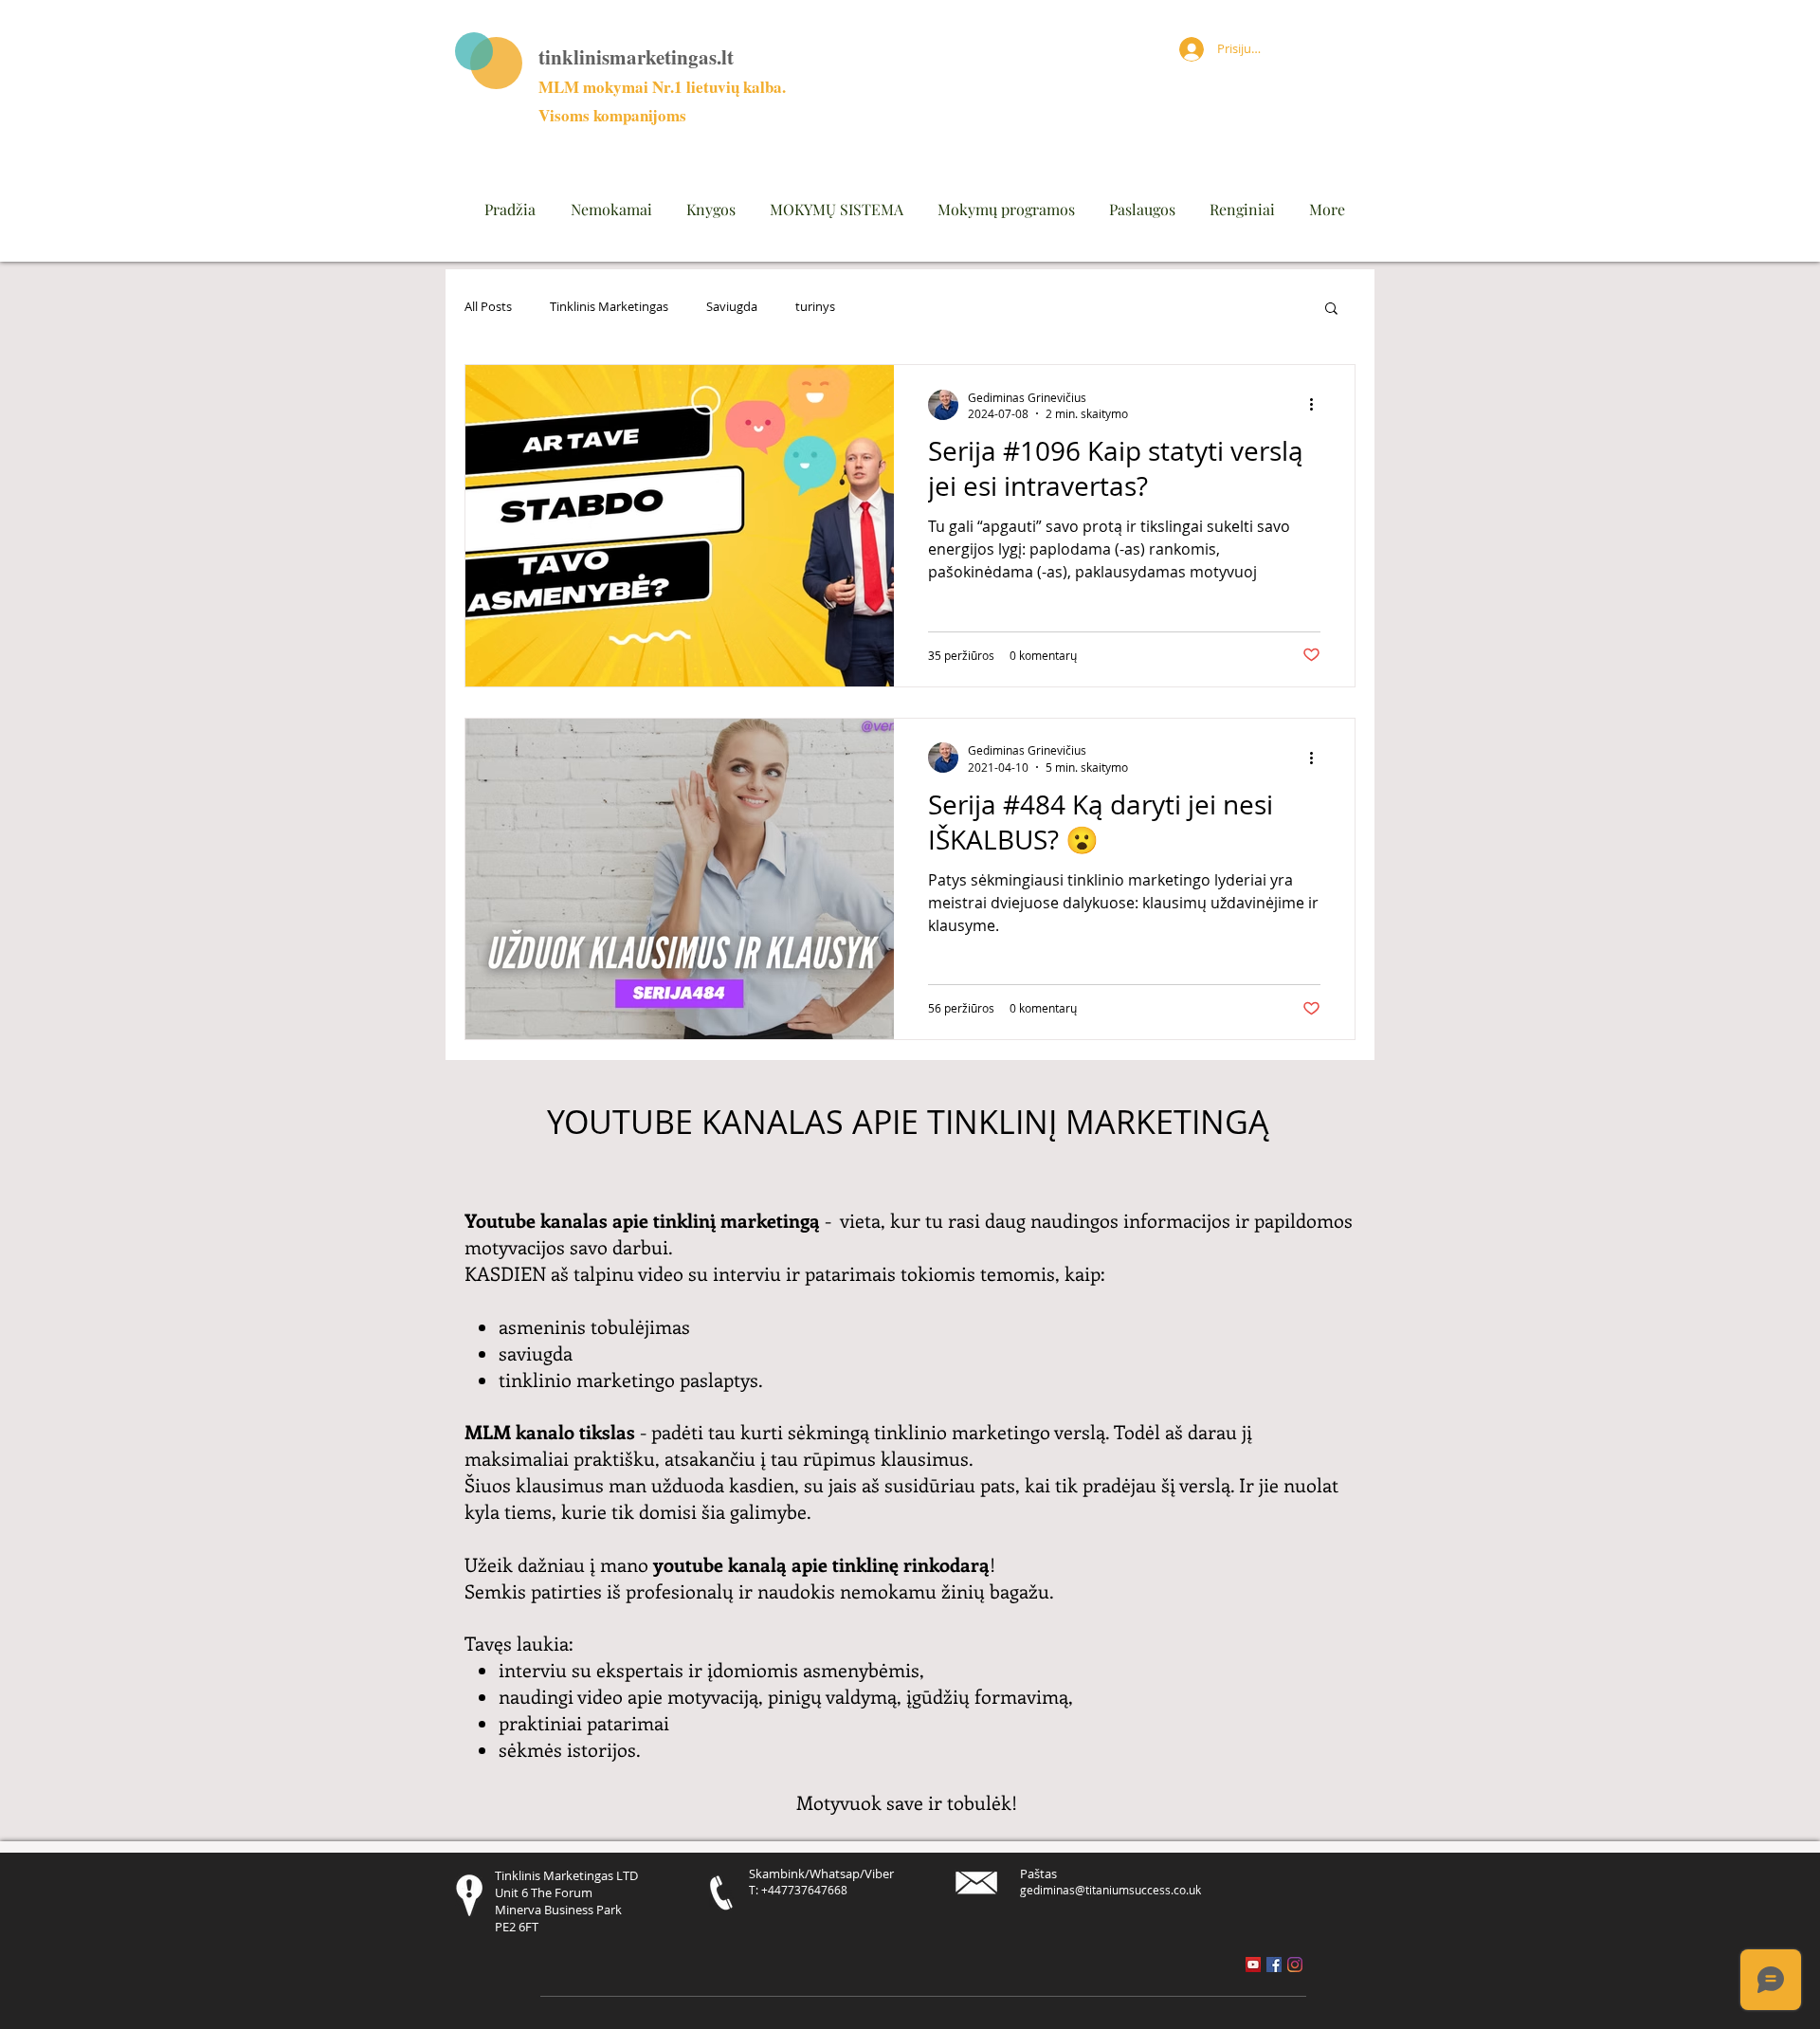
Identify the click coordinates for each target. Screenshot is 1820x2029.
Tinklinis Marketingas (609, 307)
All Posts (488, 307)
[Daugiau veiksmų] (1318, 405)
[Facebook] (1274, 1965)
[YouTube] (1253, 1965)
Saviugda (732, 307)
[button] (1331, 310)
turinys (815, 307)
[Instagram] (1295, 1965)
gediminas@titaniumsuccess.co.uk (1110, 1890)
